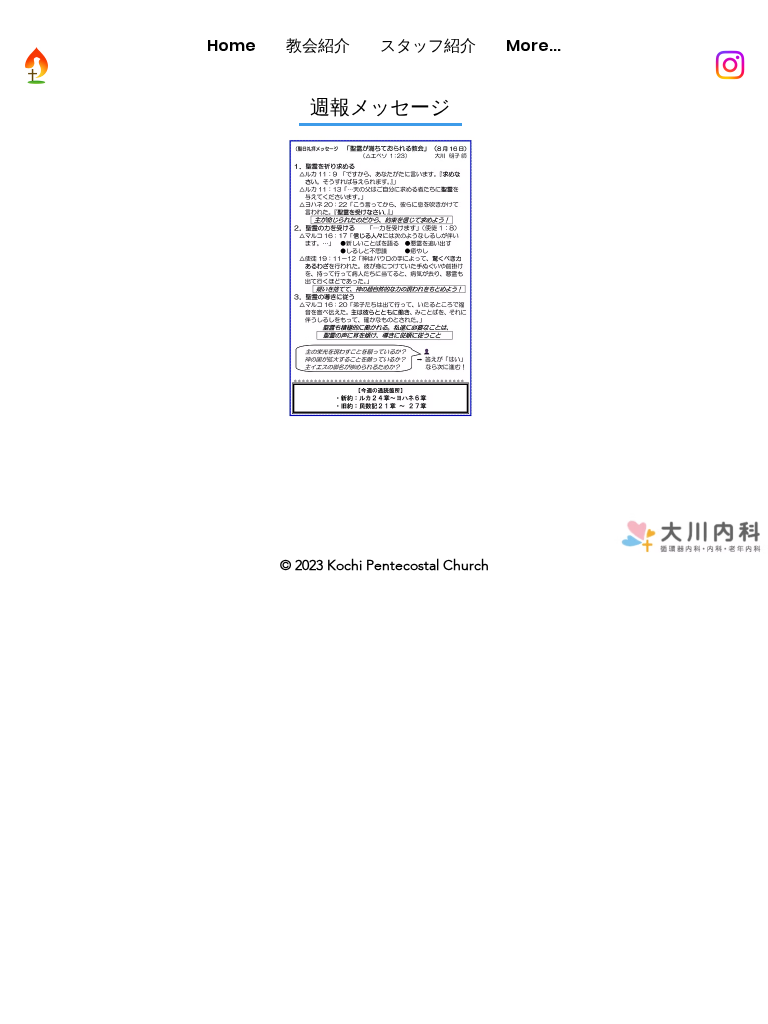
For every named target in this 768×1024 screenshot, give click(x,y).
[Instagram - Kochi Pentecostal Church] (730, 65)
